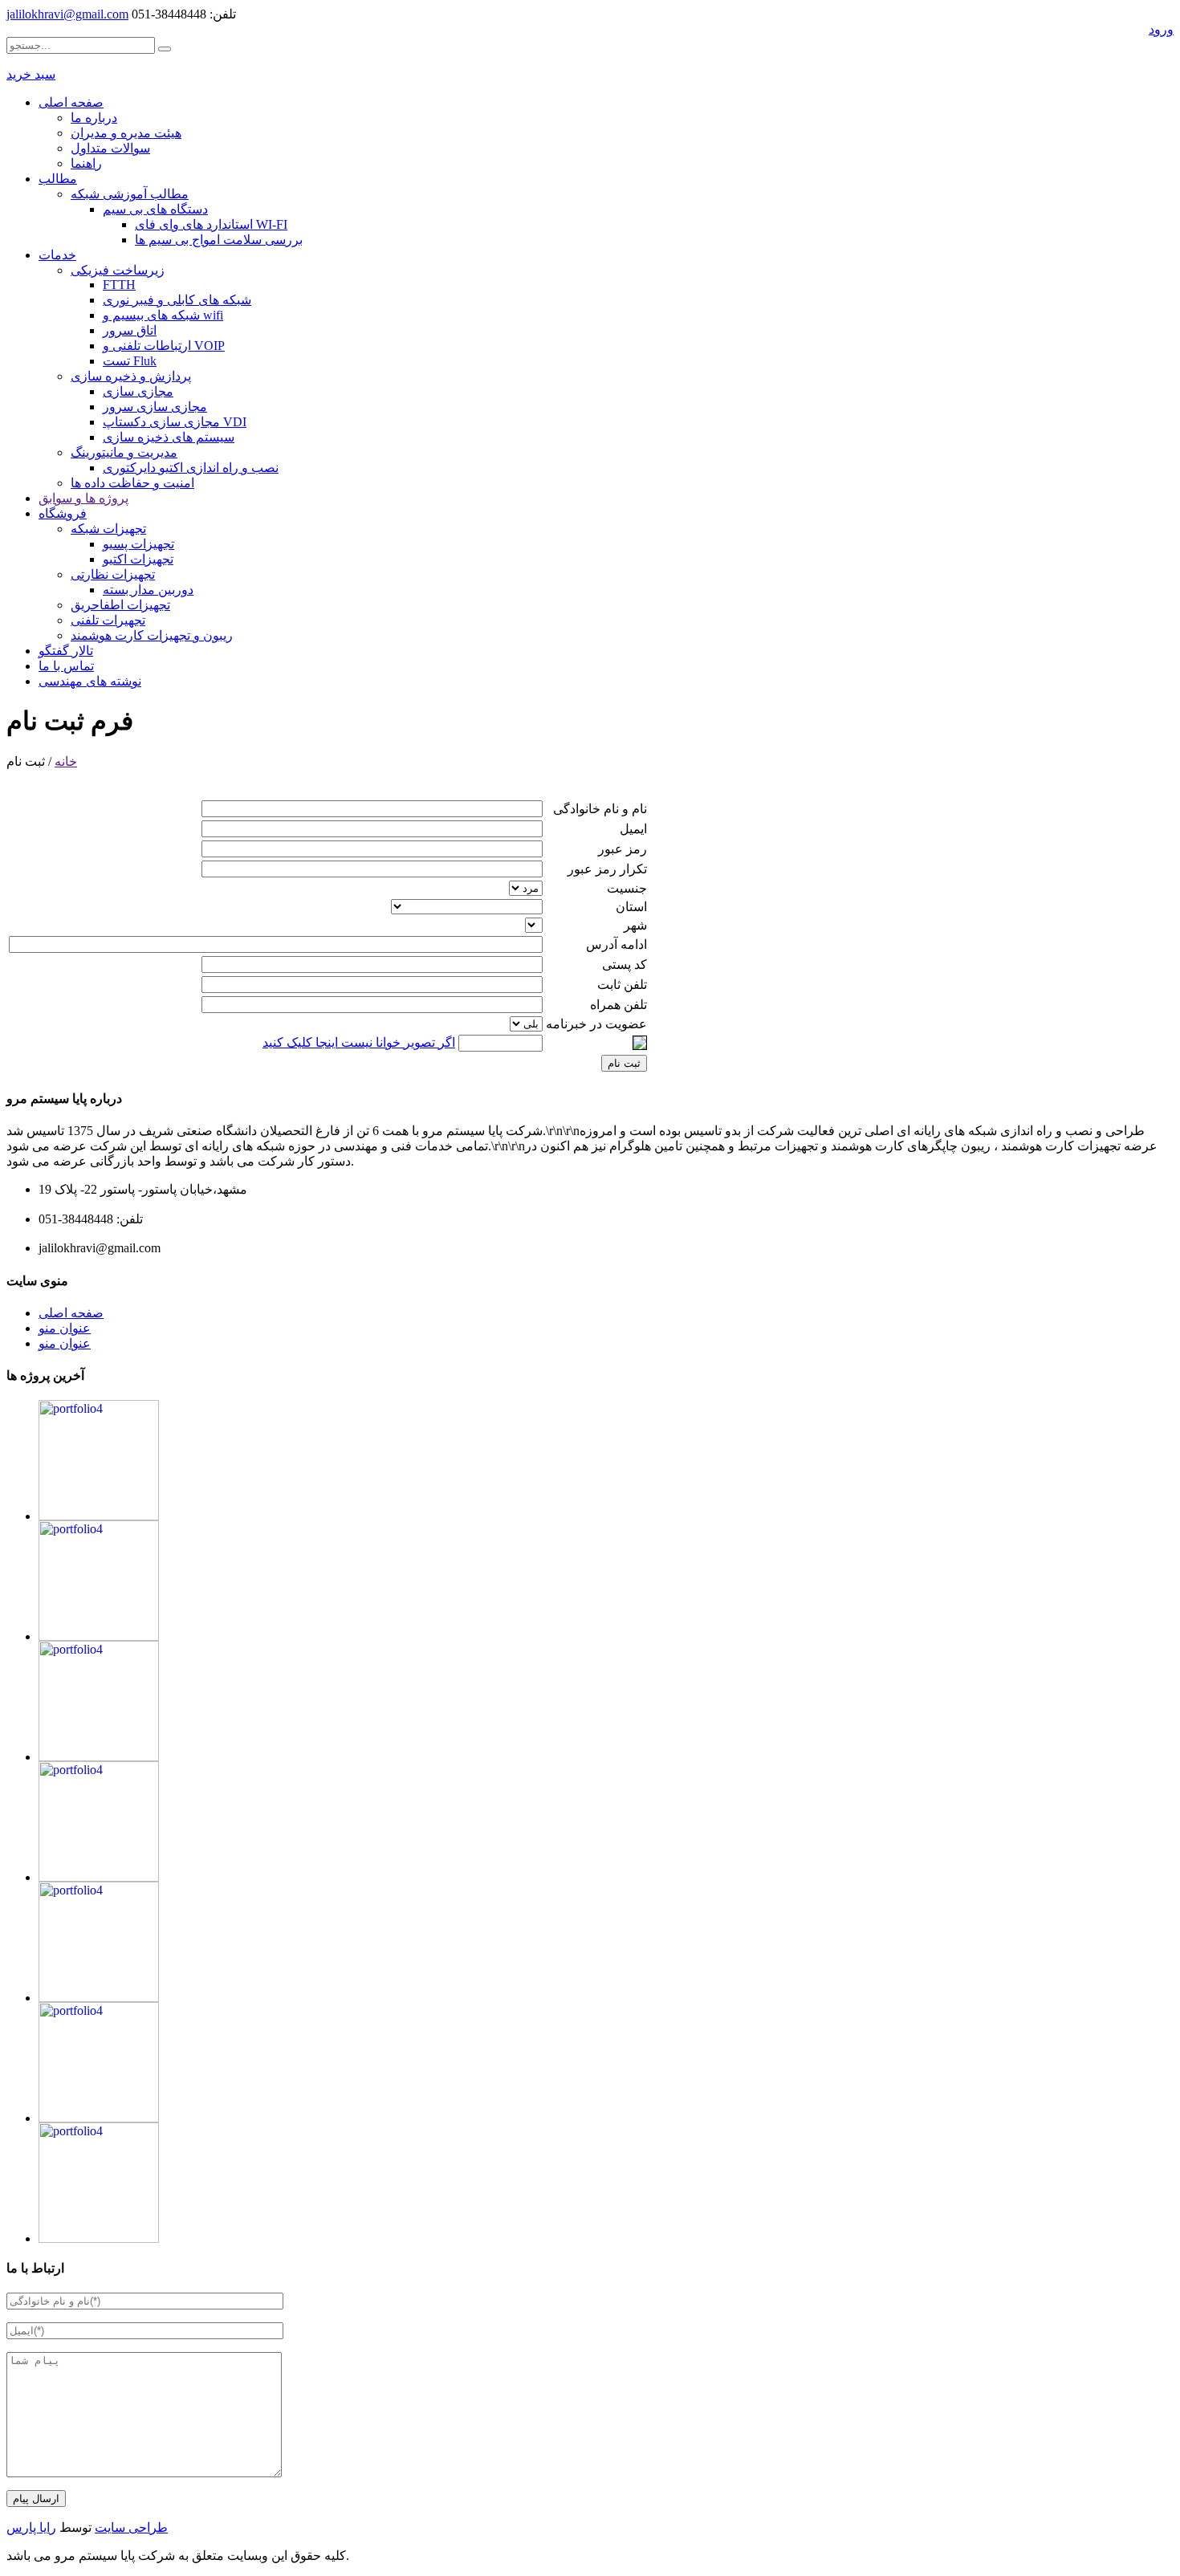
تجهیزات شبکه (108, 529)
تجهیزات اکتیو (138, 559)
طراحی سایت (131, 2527)
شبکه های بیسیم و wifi (163, 315)
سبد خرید (31, 74)
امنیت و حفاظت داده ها (132, 483)
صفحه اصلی (71, 102)
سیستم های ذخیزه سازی (169, 437)
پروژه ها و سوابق (83, 498)
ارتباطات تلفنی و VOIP (164, 346)
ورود (1161, 29)
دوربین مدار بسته (148, 590)
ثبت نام (624, 1063)
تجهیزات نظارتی (113, 574)
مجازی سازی (138, 391)
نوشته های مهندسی (90, 681)
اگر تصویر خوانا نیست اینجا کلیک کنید (359, 1042)
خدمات (57, 255)
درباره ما (94, 118)
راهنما (86, 163)
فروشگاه (63, 513)
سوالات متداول (110, 148)
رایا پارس (31, 2527)
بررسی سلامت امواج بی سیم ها (219, 240)
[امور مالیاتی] (99, 1877)
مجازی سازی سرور (155, 407)
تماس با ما (66, 666)
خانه (66, 761)
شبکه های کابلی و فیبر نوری (177, 300)
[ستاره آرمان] (99, 1757)
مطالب (58, 179)
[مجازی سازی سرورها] (99, 1998)
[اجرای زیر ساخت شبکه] (99, 1636)
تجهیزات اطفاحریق (120, 605)
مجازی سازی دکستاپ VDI (175, 422)
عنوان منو (65, 1328)
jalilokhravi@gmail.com (67, 14)
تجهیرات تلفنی (108, 620)
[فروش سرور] (99, 2118)
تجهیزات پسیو (138, 544)
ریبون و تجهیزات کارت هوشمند (152, 635)
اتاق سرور (130, 330)
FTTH (119, 285)
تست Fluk (130, 361)
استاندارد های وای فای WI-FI (211, 224)
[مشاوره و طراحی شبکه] (99, 1516)
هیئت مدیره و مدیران (126, 133)
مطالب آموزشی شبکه (130, 194)
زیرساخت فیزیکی (118, 270)
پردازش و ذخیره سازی (131, 376)
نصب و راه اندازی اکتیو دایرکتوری (191, 468)
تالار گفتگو (66, 651)
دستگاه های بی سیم (155, 209)
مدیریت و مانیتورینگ (124, 452)
